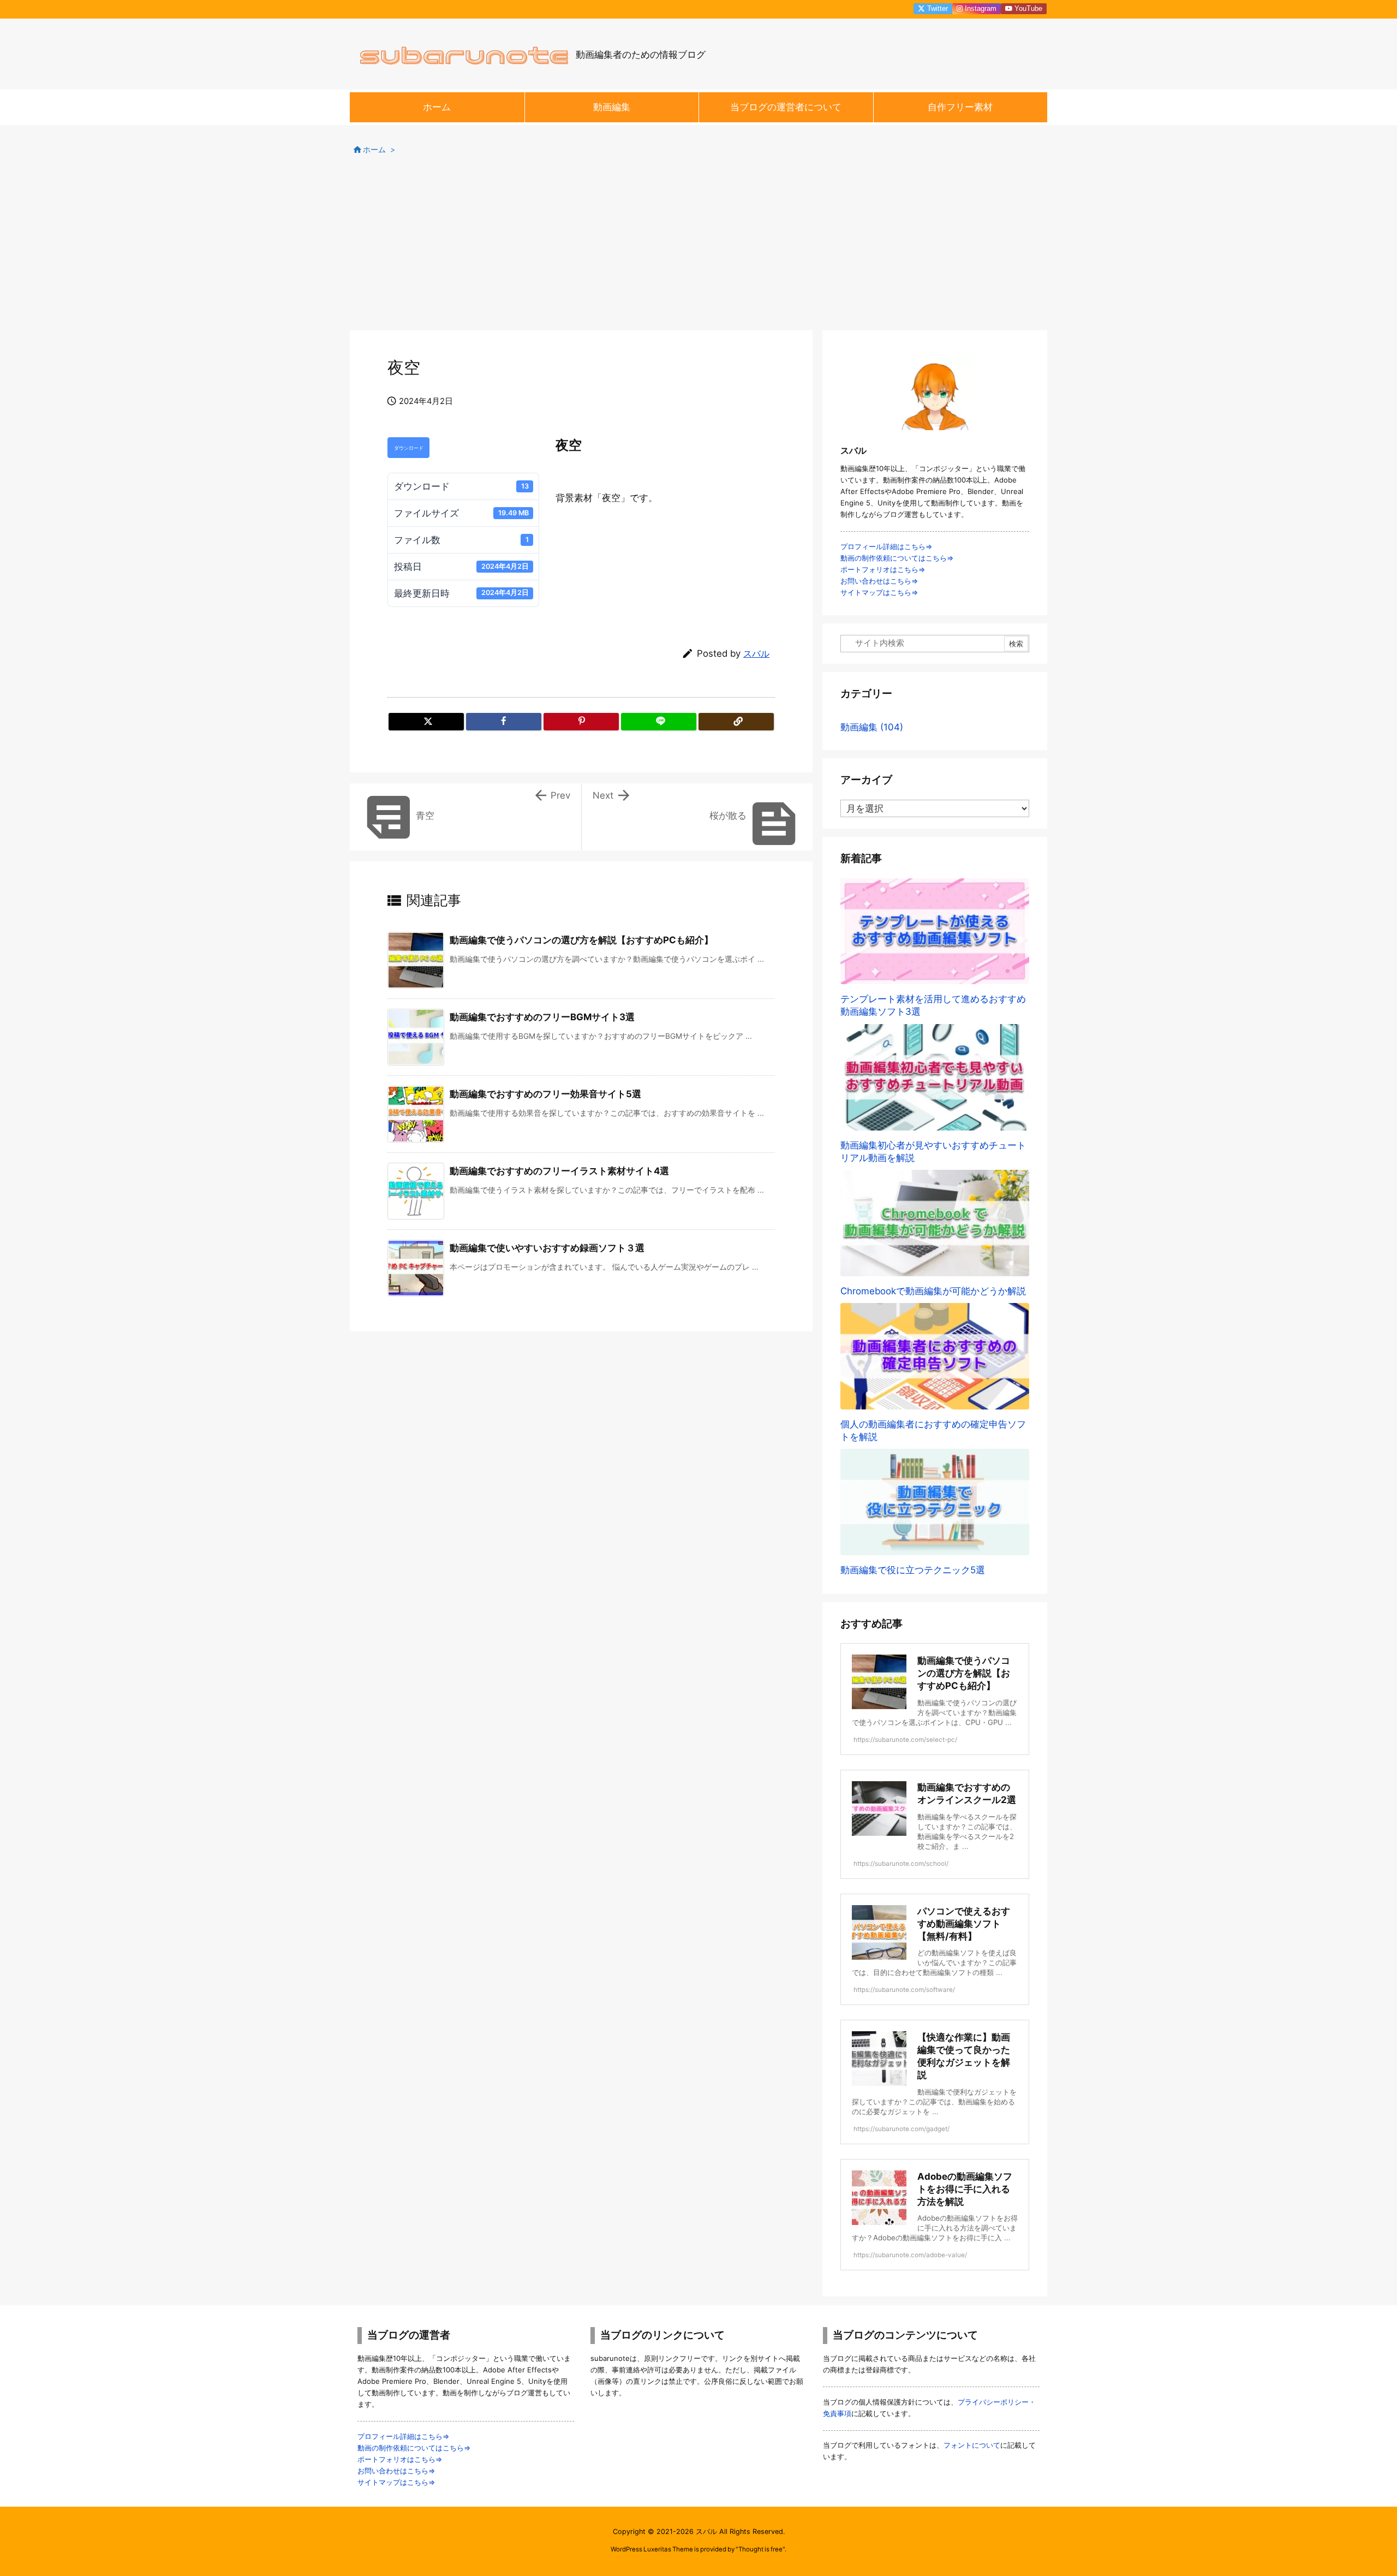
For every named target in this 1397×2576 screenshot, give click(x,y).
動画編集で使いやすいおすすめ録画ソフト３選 (547, 1248)
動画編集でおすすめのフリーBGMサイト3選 (542, 1017)
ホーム (374, 150)
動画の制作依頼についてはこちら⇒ (897, 558)
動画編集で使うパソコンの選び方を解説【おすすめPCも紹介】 (581, 940)
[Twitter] (426, 722)
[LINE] (659, 722)
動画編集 (872, 727)
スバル (756, 654)
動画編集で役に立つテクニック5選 (913, 1570)
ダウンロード (409, 448)
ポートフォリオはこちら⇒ (883, 569)
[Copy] (736, 722)
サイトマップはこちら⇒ (879, 592)
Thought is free (760, 2549)
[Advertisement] (698, 248)
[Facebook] (504, 722)
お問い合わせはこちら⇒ (879, 581)
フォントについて (972, 2445)
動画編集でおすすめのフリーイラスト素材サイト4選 (559, 1171)
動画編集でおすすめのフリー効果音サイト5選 (545, 1094)
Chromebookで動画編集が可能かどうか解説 (933, 1291)
